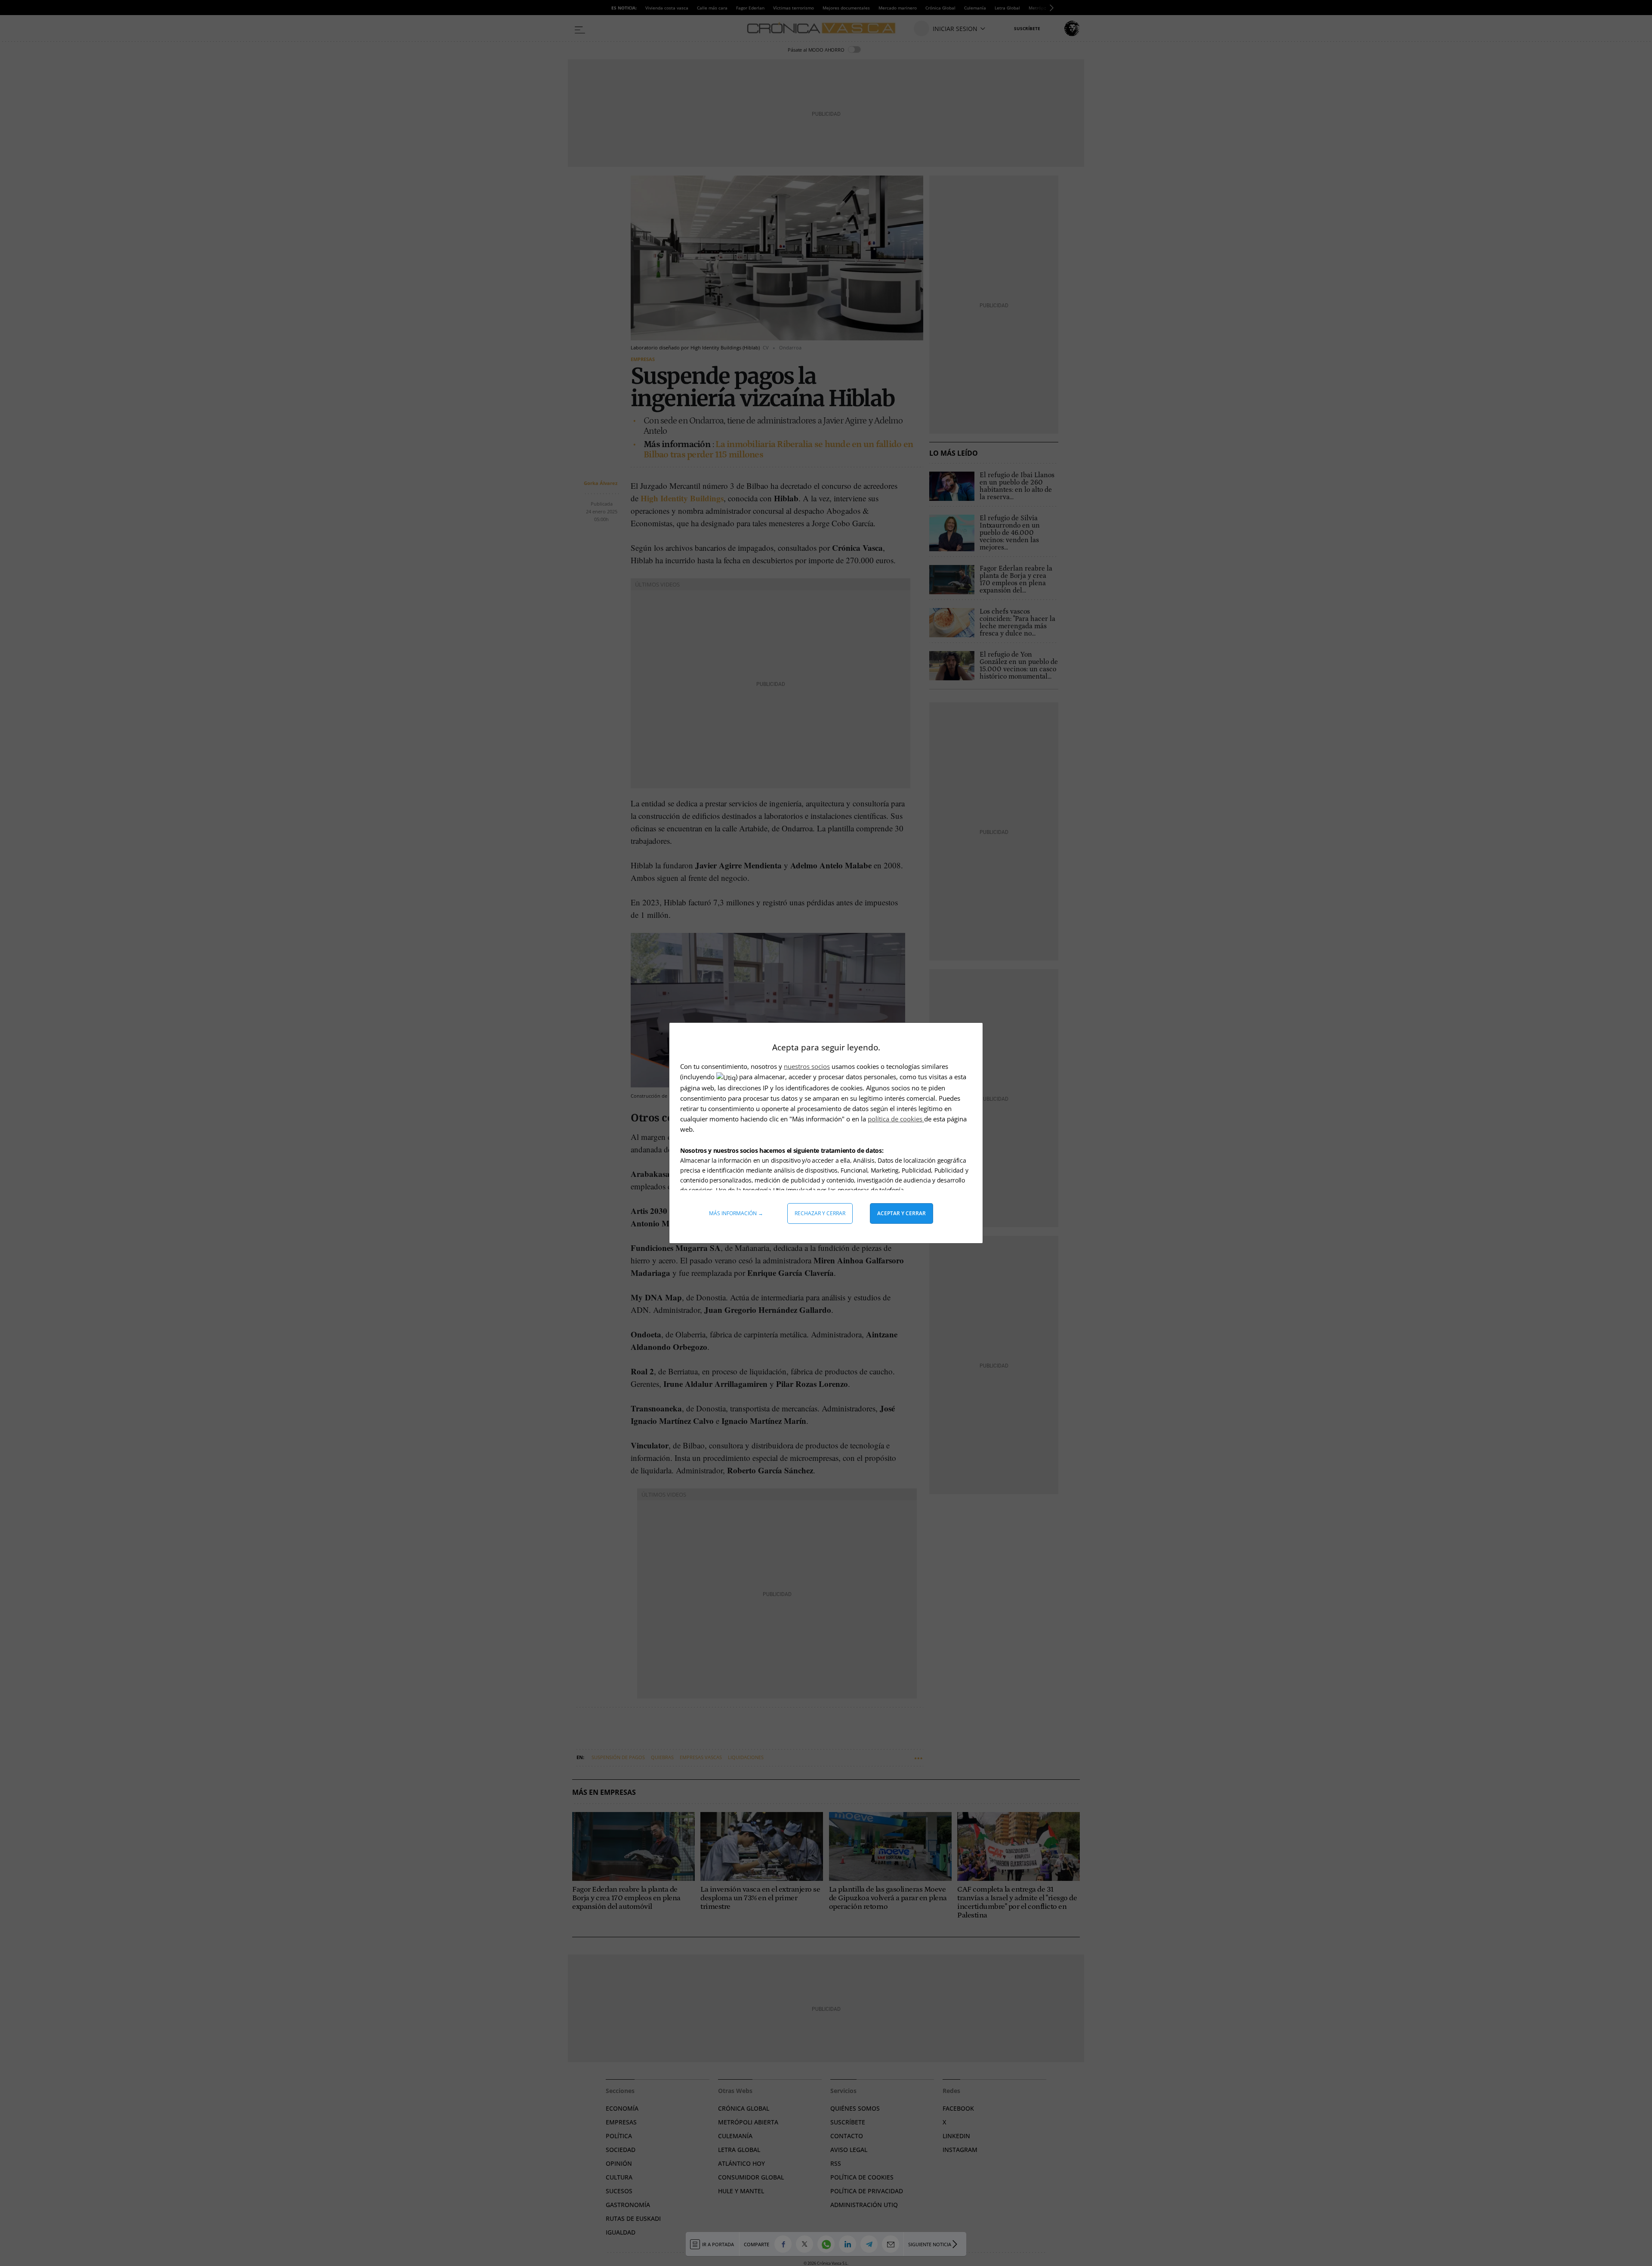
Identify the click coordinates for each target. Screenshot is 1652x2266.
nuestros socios (807, 1066)
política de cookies (896, 1119)
